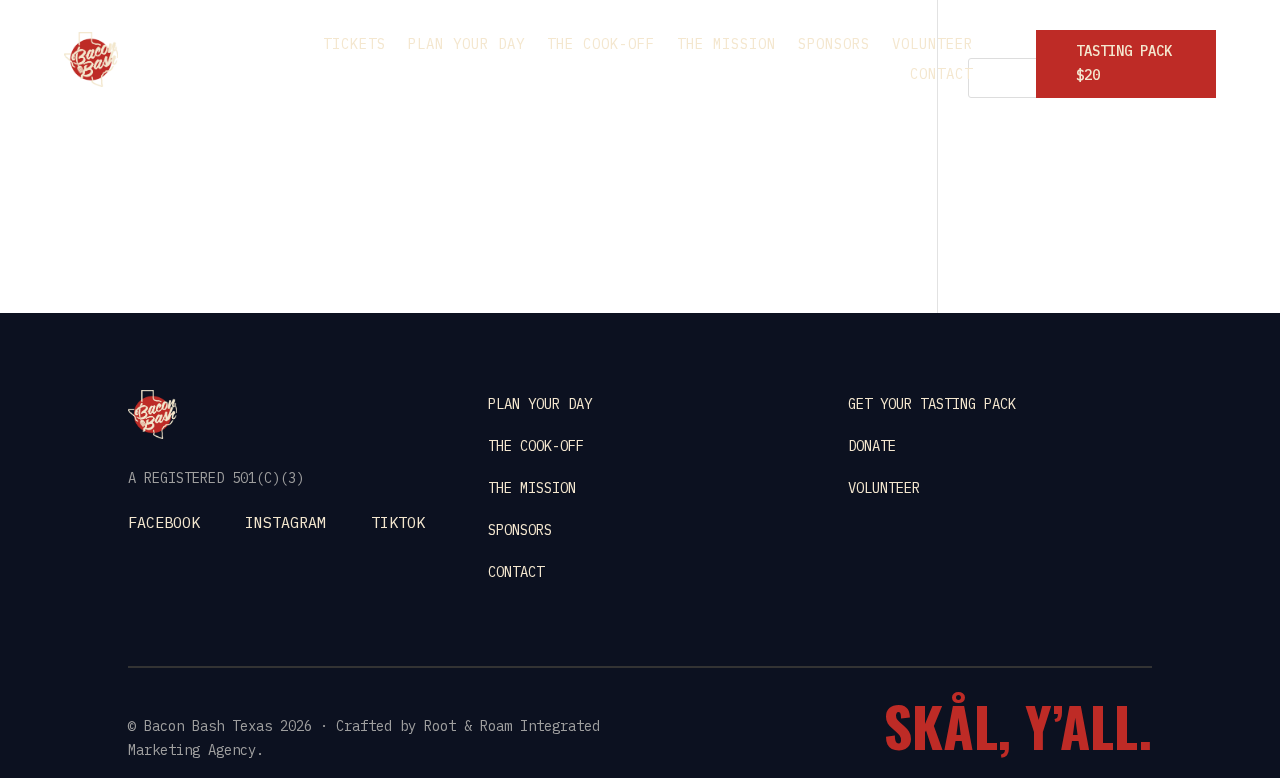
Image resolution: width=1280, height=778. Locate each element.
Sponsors (834, 45)
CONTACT (516, 572)
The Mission (726, 45)
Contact (941, 75)
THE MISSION (532, 488)
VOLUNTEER (884, 488)
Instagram (285, 522)
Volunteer (932, 45)
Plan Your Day (466, 45)
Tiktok (398, 522)
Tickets (354, 45)
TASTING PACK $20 (1124, 63)
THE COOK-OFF (536, 446)
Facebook (164, 522)
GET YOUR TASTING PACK (932, 404)
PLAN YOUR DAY (540, 404)
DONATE (872, 446)
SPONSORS (520, 530)
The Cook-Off (601, 45)
